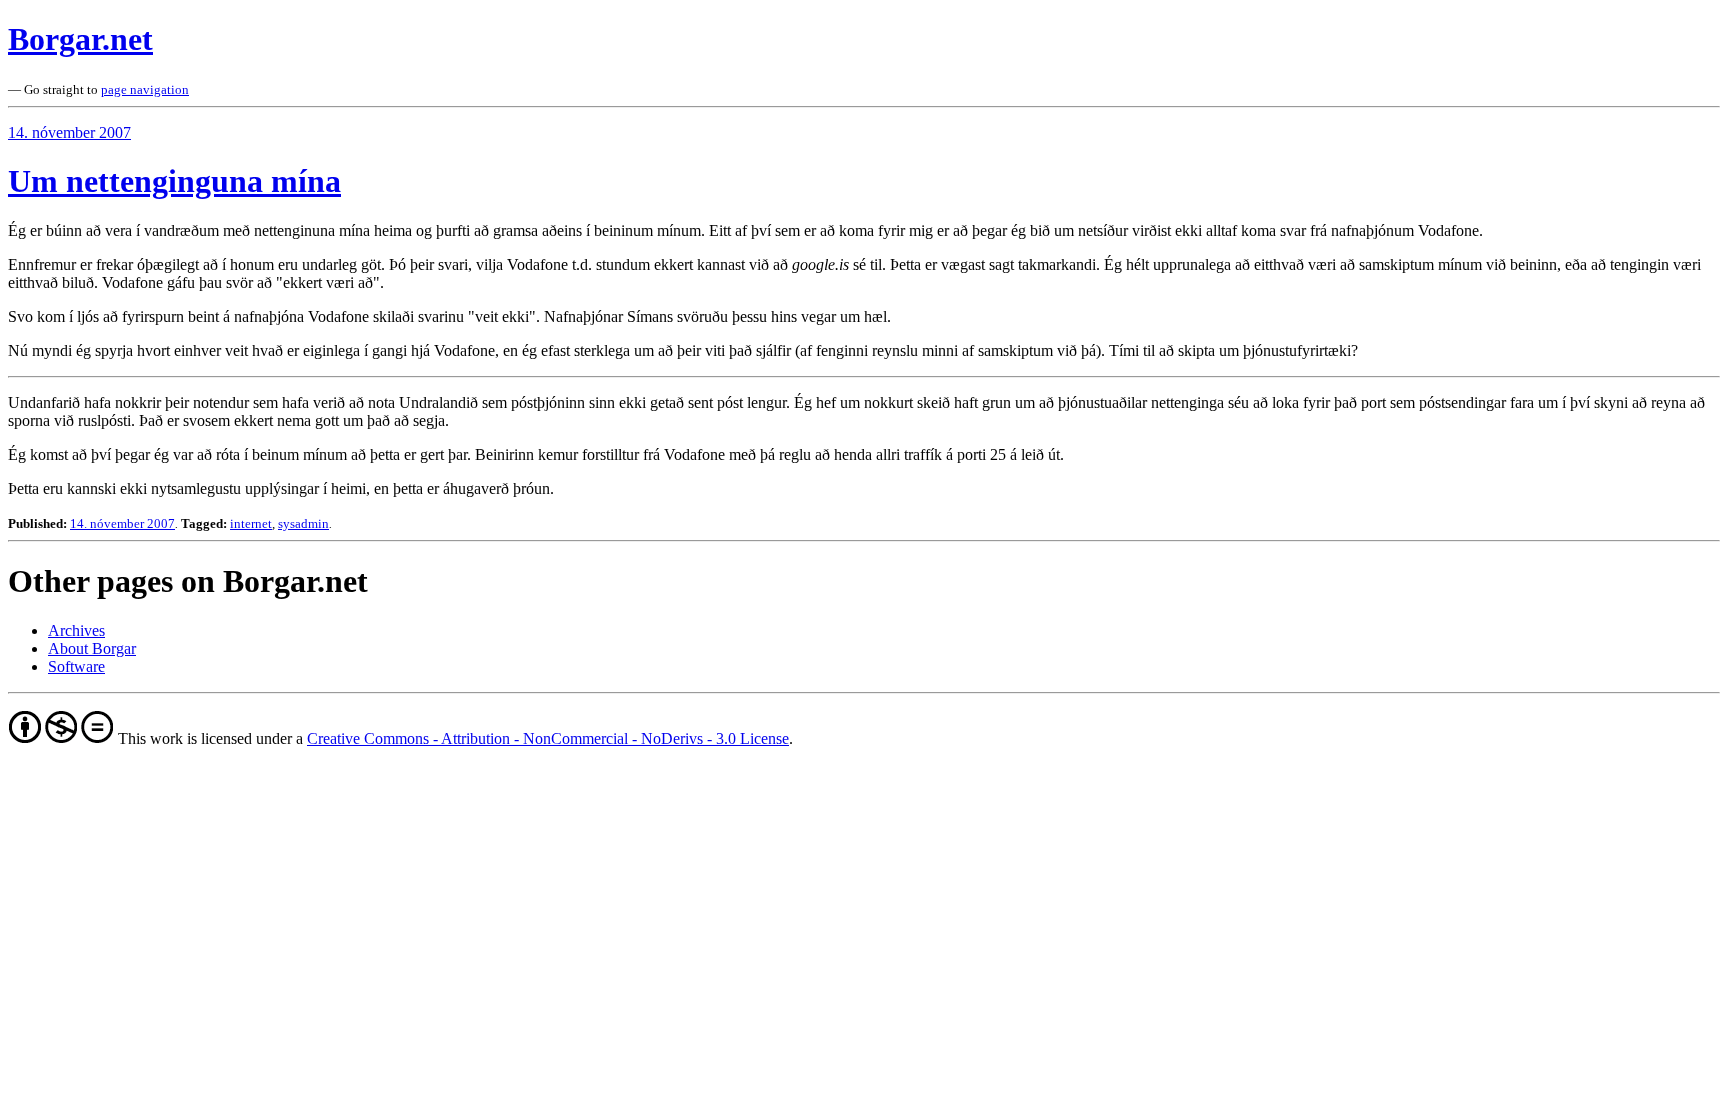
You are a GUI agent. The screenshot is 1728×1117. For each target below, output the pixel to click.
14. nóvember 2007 (69, 132)
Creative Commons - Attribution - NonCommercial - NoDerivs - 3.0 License (548, 738)
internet (251, 523)
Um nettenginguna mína (174, 181)
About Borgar (92, 648)
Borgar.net (80, 39)
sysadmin (303, 523)
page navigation (145, 89)
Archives (76, 630)
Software (76, 666)
